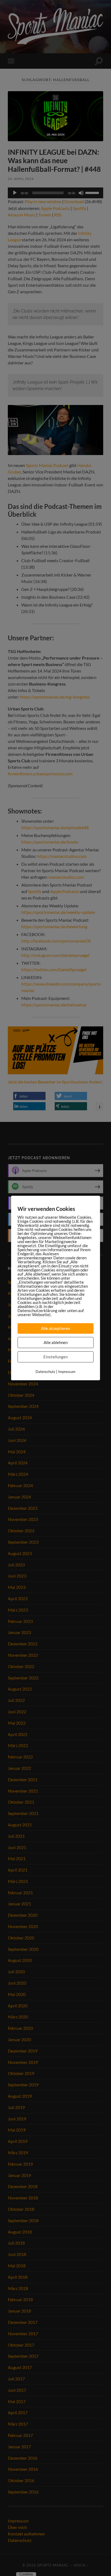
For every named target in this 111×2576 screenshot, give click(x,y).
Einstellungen (55, 1357)
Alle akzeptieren (55, 1328)
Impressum (67, 1372)
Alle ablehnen (56, 1342)
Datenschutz (45, 1372)
